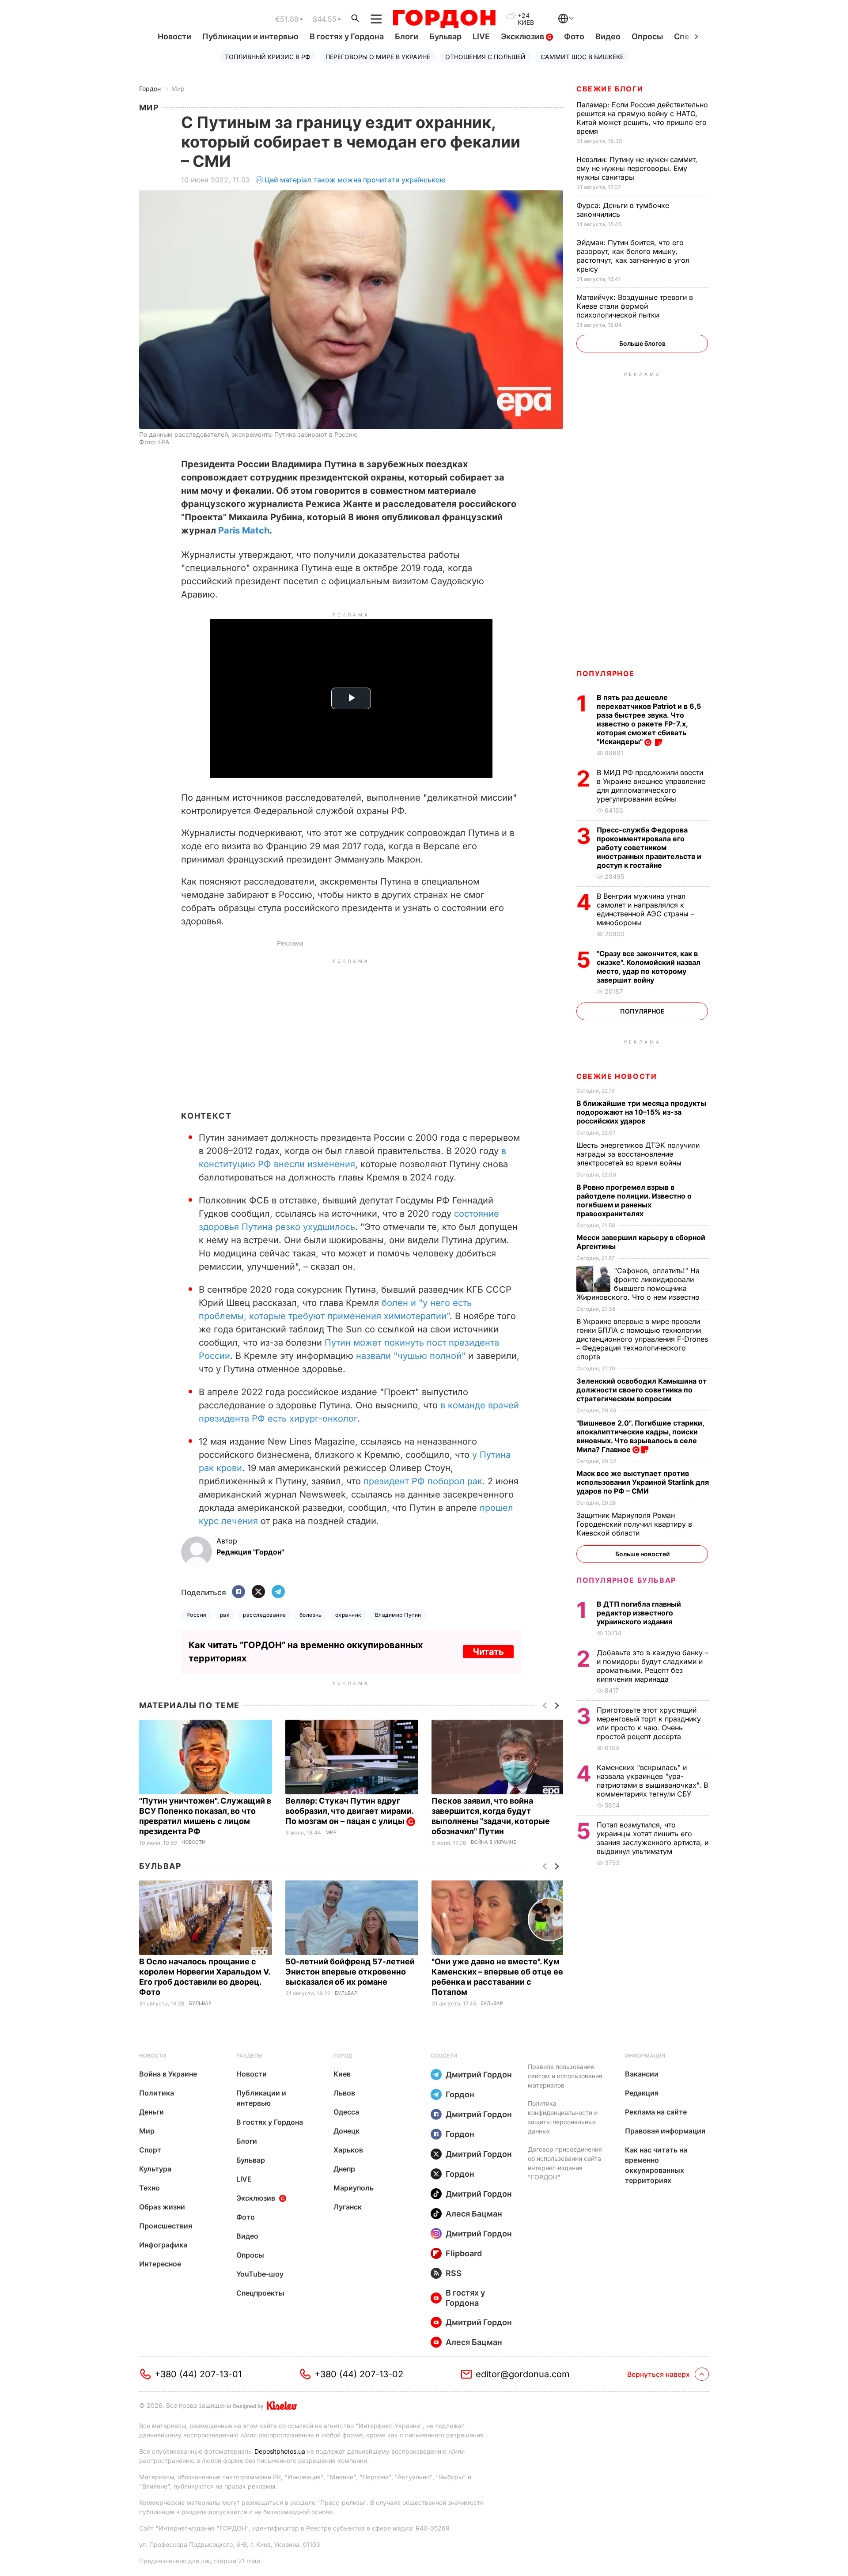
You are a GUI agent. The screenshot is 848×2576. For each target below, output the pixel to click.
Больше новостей (642, 1554)
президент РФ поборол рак (423, 1481)
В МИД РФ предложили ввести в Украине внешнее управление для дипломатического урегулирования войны (651, 786)
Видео (608, 36)
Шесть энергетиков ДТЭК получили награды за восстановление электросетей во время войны (638, 1154)
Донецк (346, 2131)
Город (343, 2056)
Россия (197, 1615)
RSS (454, 2273)
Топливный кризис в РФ (268, 57)
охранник (348, 1615)
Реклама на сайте (656, 2112)
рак (225, 1615)
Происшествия (166, 2226)
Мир (178, 89)
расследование (264, 1615)
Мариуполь (354, 2188)
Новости (174, 36)
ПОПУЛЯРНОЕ (606, 673)
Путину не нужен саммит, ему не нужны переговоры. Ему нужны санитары (637, 168)
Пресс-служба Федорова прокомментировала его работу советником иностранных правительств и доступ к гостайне (649, 847)
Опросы (647, 36)
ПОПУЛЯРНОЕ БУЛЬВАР (626, 1580)
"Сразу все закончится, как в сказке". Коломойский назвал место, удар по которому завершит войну (649, 967)
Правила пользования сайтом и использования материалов (565, 2076)
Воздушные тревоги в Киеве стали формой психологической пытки (635, 306)
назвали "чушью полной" (411, 1356)
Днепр (344, 2169)
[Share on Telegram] (278, 1592)
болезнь (311, 1615)
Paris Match (244, 530)
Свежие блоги (610, 89)
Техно (150, 2188)
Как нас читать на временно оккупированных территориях (656, 2165)
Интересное (160, 2264)
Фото (574, 36)
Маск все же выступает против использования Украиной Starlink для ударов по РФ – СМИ (643, 1482)
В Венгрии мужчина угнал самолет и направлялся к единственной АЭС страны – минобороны (645, 909)
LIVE (481, 36)
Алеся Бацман (474, 2214)
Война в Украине (494, 1842)
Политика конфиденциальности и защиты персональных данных (563, 2117)
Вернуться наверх (659, 2374)
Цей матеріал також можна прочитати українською (355, 180)
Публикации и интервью (250, 36)
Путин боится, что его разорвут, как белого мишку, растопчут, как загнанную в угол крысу (633, 256)
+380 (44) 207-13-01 (198, 2374)
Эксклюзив (523, 36)
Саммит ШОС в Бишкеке (582, 57)
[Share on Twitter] (258, 1592)
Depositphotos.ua (280, 2451)
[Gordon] (444, 19)
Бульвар (445, 36)
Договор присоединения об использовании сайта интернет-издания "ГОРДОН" (565, 2163)
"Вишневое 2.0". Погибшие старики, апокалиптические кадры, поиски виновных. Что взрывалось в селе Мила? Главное (640, 1436)
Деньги (151, 2112)
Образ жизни (162, 2207)
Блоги (407, 36)
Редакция (642, 2093)
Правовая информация (665, 2131)
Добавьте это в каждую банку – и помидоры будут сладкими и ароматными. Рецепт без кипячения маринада (653, 1666)
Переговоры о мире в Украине (378, 57)
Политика (157, 2093)
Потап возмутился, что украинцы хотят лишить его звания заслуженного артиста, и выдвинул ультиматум (653, 1838)
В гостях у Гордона (347, 36)
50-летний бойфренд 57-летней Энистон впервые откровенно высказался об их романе (350, 1972)
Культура (155, 2169)
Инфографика (163, 2245)
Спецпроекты (260, 2293)
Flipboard (464, 2253)
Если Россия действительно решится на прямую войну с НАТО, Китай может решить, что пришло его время (642, 118)
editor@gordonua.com (523, 2374)
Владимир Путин (398, 1615)
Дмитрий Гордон (479, 2075)
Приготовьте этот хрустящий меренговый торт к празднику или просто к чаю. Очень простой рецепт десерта (649, 1723)
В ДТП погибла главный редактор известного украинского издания (639, 1613)
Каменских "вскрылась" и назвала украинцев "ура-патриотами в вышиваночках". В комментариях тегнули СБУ (652, 1781)
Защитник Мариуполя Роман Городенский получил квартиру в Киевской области (634, 1524)
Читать (488, 1652)
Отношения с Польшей (485, 57)
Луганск (348, 2207)
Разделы (250, 2056)
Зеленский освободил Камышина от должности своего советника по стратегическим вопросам (642, 1390)
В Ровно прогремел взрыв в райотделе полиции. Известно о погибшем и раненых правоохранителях (634, 1200)
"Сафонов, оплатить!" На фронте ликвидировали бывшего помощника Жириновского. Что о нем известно (639, 1284)
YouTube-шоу (260, 2274)
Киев (342, 2074)
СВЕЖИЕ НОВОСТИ (617, 1076)
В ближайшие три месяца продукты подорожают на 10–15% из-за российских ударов (641, 1112)
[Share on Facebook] (238, 1592)
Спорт (150, 2150)
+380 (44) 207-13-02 (359, 2374)
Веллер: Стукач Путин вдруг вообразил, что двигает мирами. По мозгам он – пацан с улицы (349, 1811)
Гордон (150, 89)
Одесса (346, 2112)
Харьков (348, 2150)
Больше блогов (642, 343)
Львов (344, 2093)
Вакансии (642, 2074)
